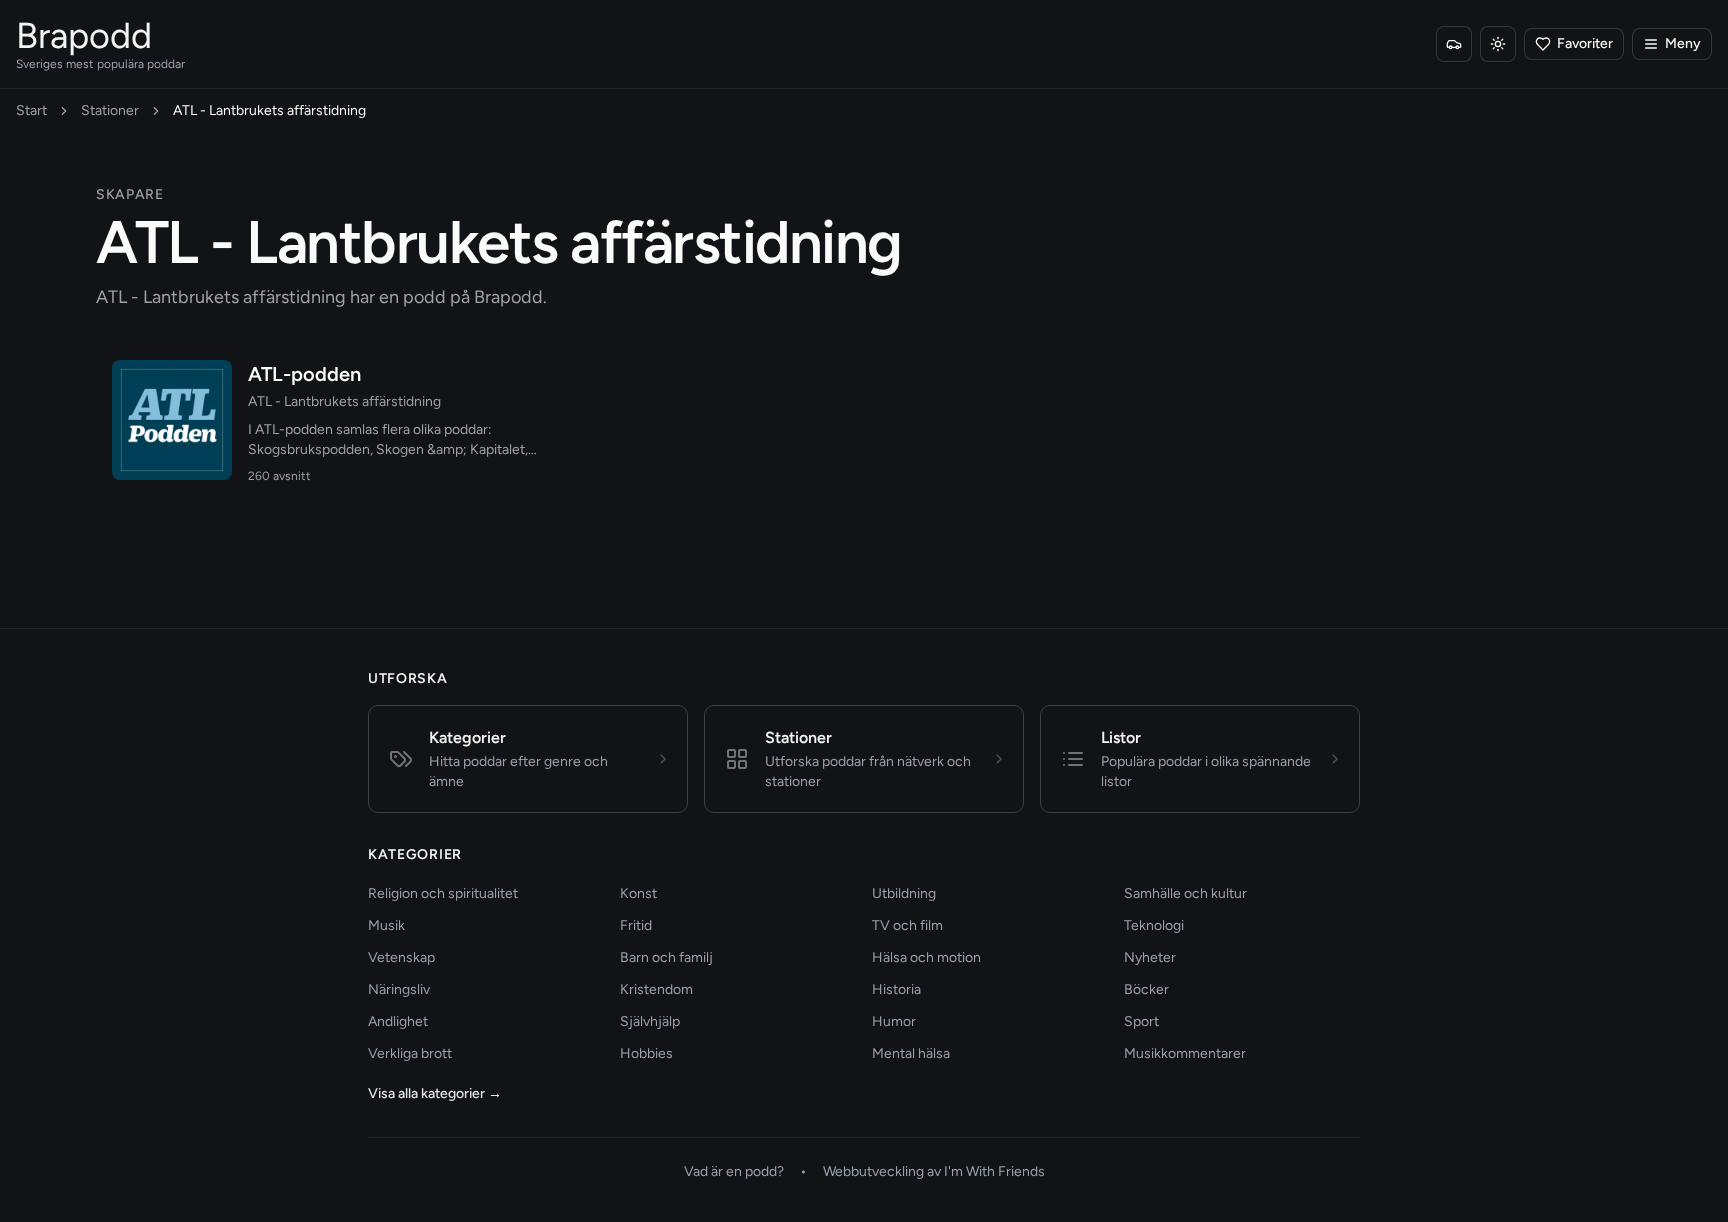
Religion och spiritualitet (443, 893)
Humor (894, 1021)
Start (31, 110)
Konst (638, 893)
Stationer (110, 110)
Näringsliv (399, 989)
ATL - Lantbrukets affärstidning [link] (269, 110)
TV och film (907, 925)
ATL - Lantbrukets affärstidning (344, 401)
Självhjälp (650, 1021)
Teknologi (1154, 925)
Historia (896, 989)
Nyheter (1150, 957)
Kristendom (656, 989)
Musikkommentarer (1185, 1053)
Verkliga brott (410, 1053)
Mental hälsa (911, 1053)
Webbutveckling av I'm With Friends (934, 1171)
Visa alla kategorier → (435, 1093)
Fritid (636, 925)
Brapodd (84, 35)
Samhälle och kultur (1185, 893)
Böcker (1146, 989)
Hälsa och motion (926, 957)
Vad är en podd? (734, 1171)
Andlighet (398, 1021)
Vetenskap (401, 957)
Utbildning (904, 893)
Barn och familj (666, 957)
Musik (386, 925)
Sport (1141, 1021)
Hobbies (646, 1053)
